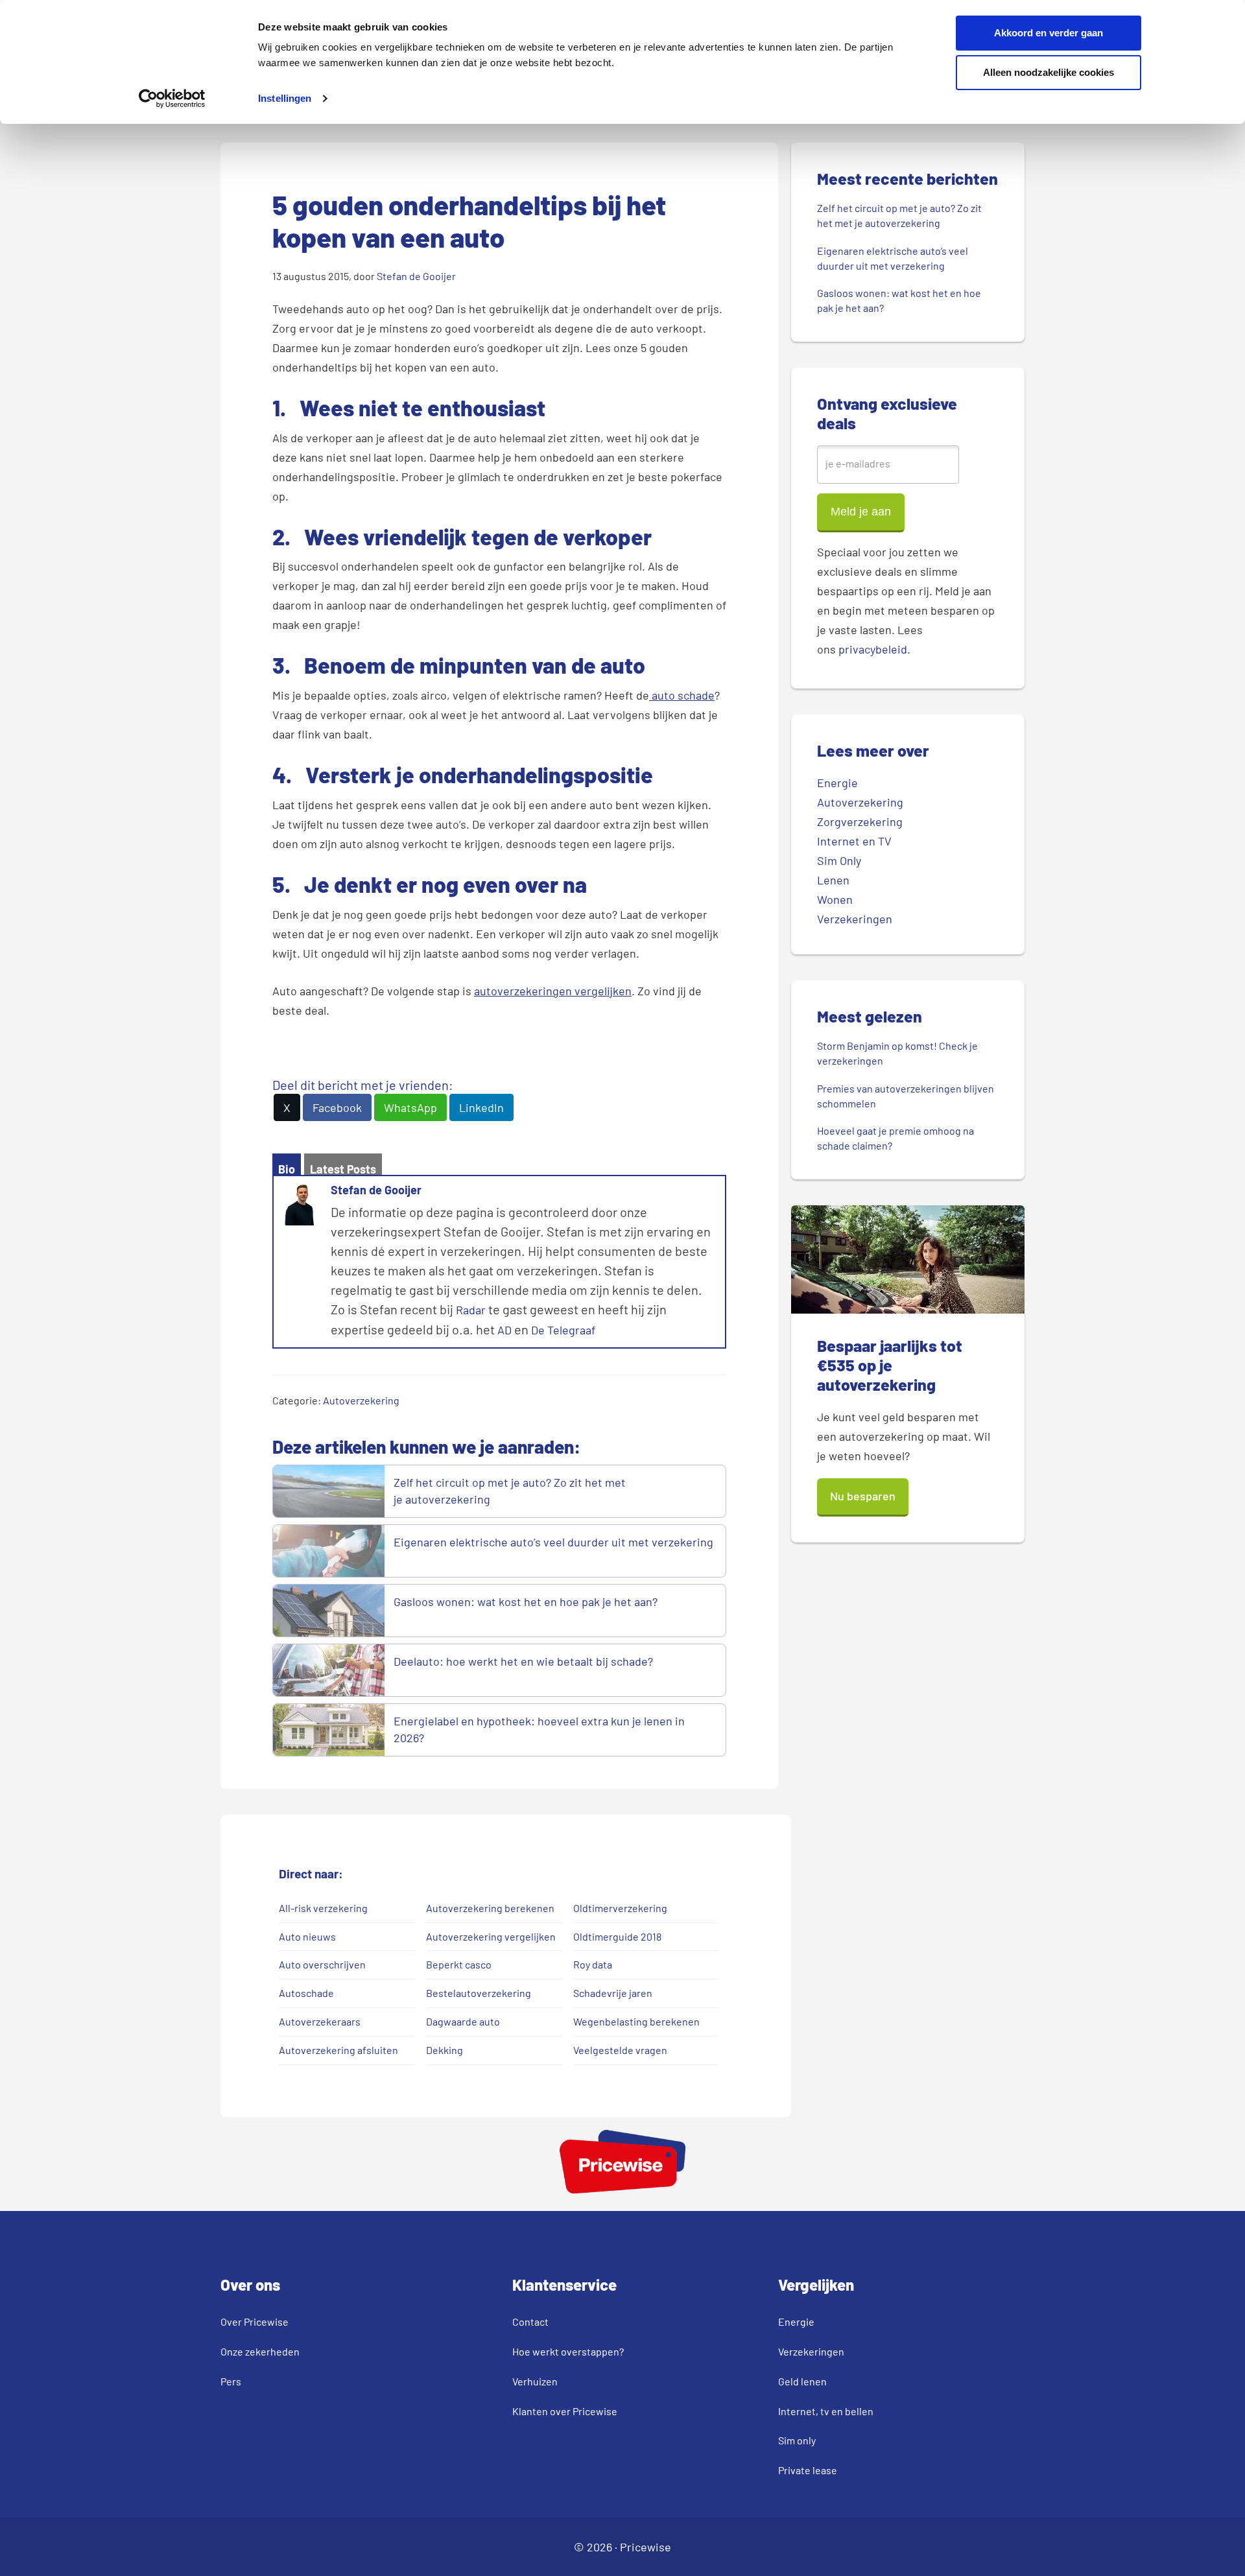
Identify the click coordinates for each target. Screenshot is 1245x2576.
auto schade (682, 695)
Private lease (808, 2470)
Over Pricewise (255, 2322)
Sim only (797, 2440)
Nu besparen (863, 1496)
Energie (837, 783)
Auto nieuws (308, 1936)
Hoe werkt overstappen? (568, 2351)
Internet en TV (854, 841)
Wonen (835, 899)
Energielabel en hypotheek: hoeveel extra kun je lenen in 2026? (539, 1729)
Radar (471, 1310)
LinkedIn (481, 1107)
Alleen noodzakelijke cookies (1049, 72)
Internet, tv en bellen (826, 2411)
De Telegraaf (563, 1330)
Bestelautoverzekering (479, 1993)
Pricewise (646, 2547)
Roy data (593, 1964)
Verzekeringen (855, 919)
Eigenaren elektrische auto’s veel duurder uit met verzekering (553, 1542)
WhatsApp (410, 1107)
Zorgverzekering (860, 821)
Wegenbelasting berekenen (636, 2021)
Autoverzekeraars (320, 2021)
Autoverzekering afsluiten (338, 2050)
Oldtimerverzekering (620, 1908)
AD (504, 1330)
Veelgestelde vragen (620, 2050)
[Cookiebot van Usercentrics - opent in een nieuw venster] (172, 99)
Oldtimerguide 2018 (617, 1936)
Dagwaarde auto (463, 2021)
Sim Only (839, 860)
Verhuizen (535, 2381)
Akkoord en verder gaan (1049, 33)
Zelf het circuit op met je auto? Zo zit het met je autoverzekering (510, 1491)
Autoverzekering (361, 1400)
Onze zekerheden (260, 2351)
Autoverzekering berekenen (490, 1908)
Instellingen (285, 98)
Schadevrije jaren (613, 1993)
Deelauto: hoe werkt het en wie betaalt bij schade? (525, 1661)
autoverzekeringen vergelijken (553, 991)
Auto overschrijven (322, 1964)
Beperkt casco (459, 1964)
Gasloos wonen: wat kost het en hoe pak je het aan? (527, 1601)
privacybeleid (873, 649)
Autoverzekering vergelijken (491, 1936)
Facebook (337, 1107)
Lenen (833, 880)
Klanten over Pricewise (565, 2411)
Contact (530, 2322)
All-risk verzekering (323, 1908)
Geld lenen (802, 2381)
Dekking (445, 2050)
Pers (231, 2381)
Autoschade (306, 1993)
